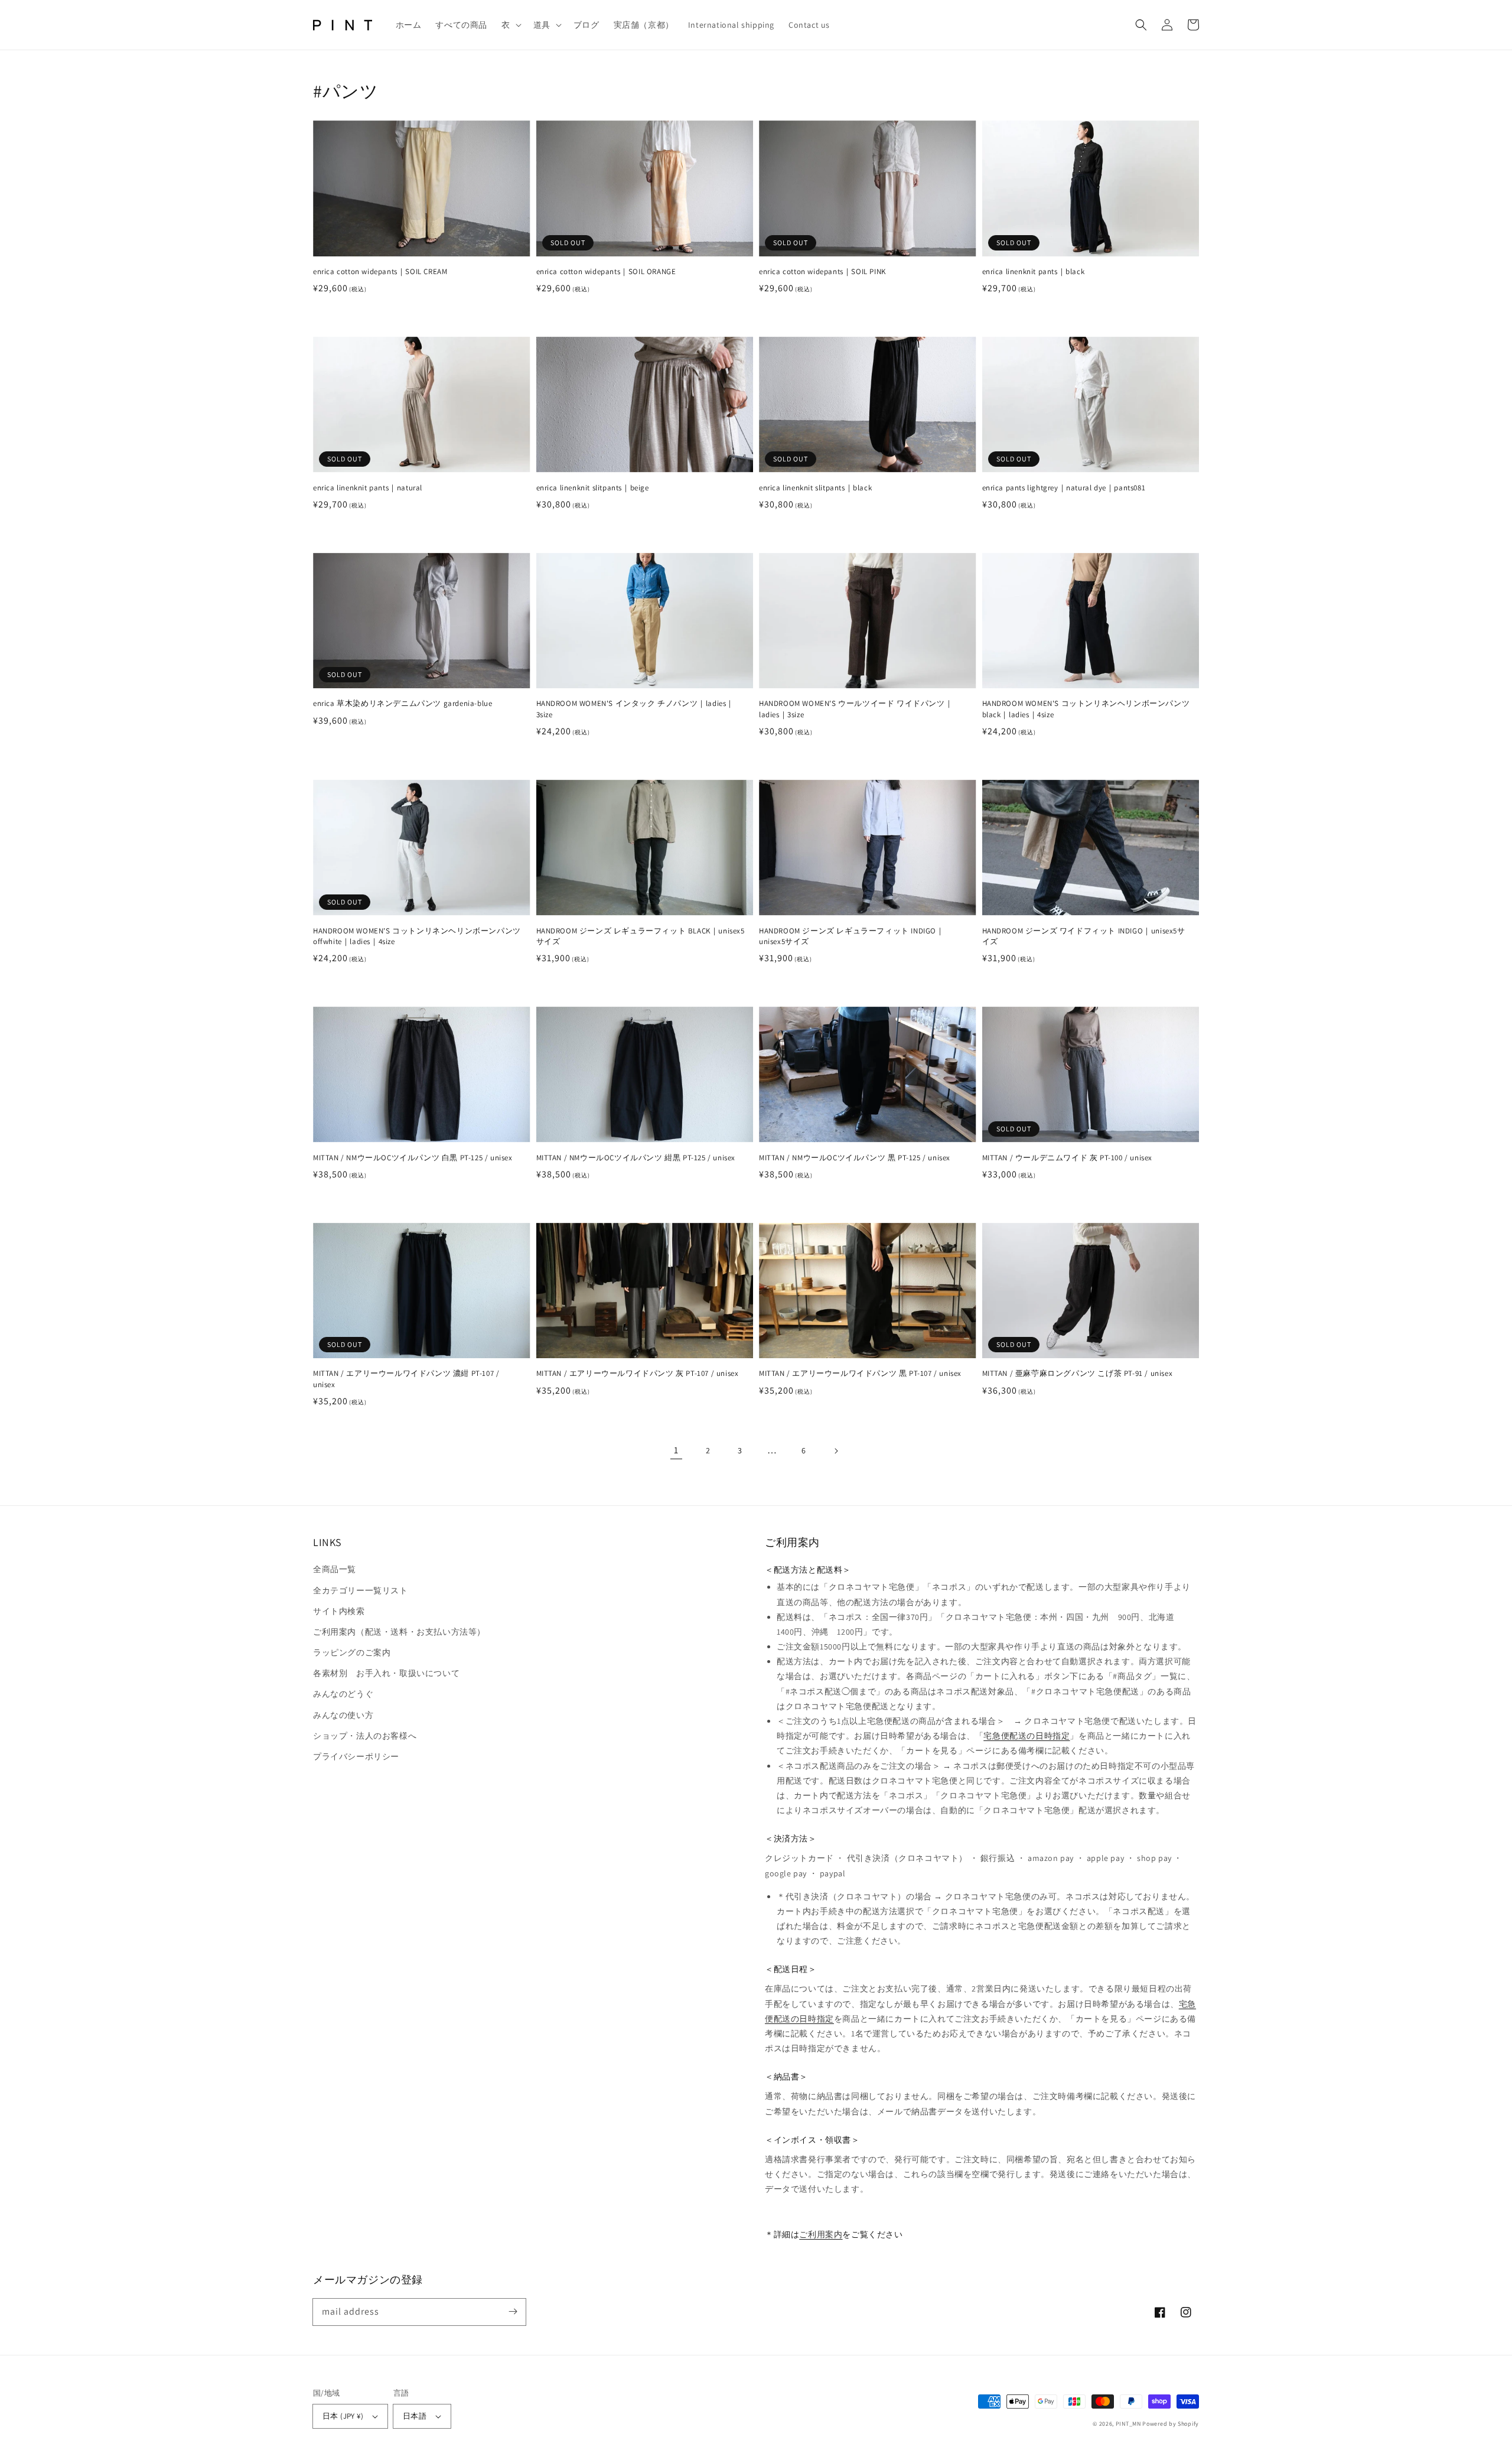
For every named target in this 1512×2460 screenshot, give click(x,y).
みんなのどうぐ (343, 1694)
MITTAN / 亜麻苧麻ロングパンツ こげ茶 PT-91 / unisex (1078, 1373)
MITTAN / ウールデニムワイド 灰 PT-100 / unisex (1068, 1158)
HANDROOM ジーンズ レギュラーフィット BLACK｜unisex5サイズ (641, 936)
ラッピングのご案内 (352, 1652)
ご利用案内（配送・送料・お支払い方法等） (399, 1632)
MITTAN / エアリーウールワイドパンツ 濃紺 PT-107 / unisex (406, 1379)
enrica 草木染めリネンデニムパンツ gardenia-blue (403, 703)
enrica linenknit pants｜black (1034, 271)
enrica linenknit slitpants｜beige (593, 488)
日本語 (415, 2416)
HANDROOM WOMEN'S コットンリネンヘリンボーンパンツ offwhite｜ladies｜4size (417, 936)
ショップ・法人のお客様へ (365, 1736)
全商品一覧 (335, 1569)
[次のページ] (836, 1451)
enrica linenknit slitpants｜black (815, 488)
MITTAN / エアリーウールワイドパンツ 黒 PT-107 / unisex (860, 1373)
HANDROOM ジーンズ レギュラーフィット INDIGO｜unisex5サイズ (852, 936)
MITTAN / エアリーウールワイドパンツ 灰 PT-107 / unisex (638, 1373)
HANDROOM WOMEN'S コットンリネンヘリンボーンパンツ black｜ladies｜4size (1086, 709)
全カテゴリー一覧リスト (361, 1590)
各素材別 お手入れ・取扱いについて (386, 1673)
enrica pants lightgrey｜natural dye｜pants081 (1064, 488)
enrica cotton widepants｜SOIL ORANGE (606, 271)
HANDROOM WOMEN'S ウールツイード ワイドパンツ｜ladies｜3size (856, 709)
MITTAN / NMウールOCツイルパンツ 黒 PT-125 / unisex (855, 1158)
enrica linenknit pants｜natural (368, 488)
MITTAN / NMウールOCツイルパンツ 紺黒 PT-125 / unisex (636, 1158)
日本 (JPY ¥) (343, 2416)
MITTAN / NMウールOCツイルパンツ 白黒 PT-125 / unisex (413, 1158)
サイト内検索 (339, 1611)
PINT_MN (1128, 2424)
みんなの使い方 (343, 1715)
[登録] (513, 2312)
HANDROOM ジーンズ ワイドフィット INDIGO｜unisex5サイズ (1084, 936)
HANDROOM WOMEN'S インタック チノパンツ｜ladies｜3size (636, 709)
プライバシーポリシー (356, 1756)
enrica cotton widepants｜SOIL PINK (822, 271)
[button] (510, 25)
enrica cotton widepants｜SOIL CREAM (380, 271)
